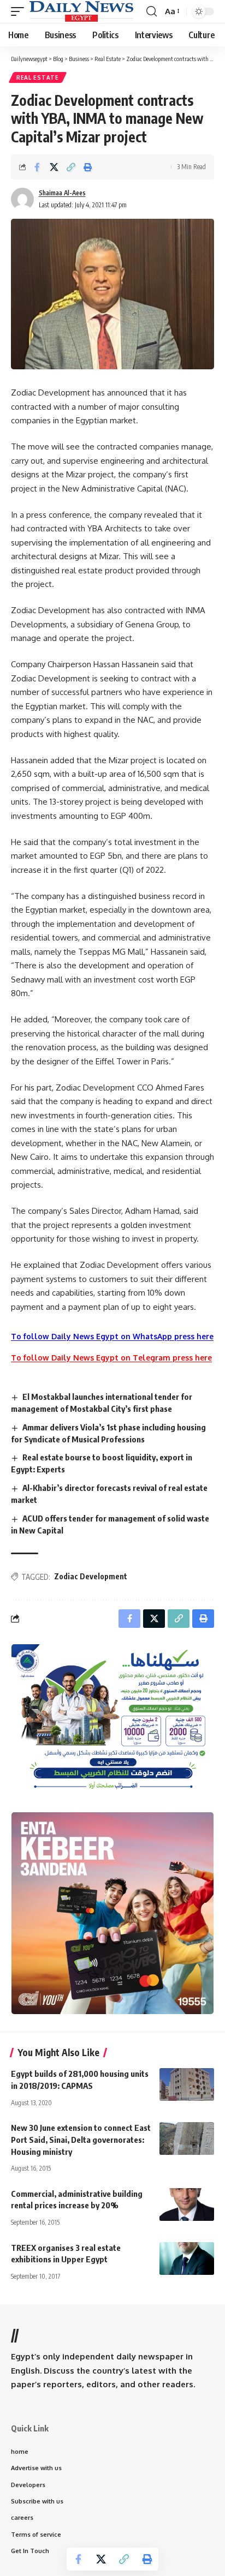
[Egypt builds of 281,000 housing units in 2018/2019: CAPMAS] (187, 2084)
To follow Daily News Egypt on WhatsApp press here (112, 1336)
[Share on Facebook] (37, 167)
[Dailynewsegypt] (81, 11)
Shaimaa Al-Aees (62, 193)
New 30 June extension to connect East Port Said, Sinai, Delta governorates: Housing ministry (81, 2140)
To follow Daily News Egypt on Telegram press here (111, 1358)
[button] (20, 11)
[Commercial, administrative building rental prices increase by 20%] (187, 2204)
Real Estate (38, 77)
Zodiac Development (91, 1576)
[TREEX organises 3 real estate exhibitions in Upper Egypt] (187, 2259)
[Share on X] (54, 167)
